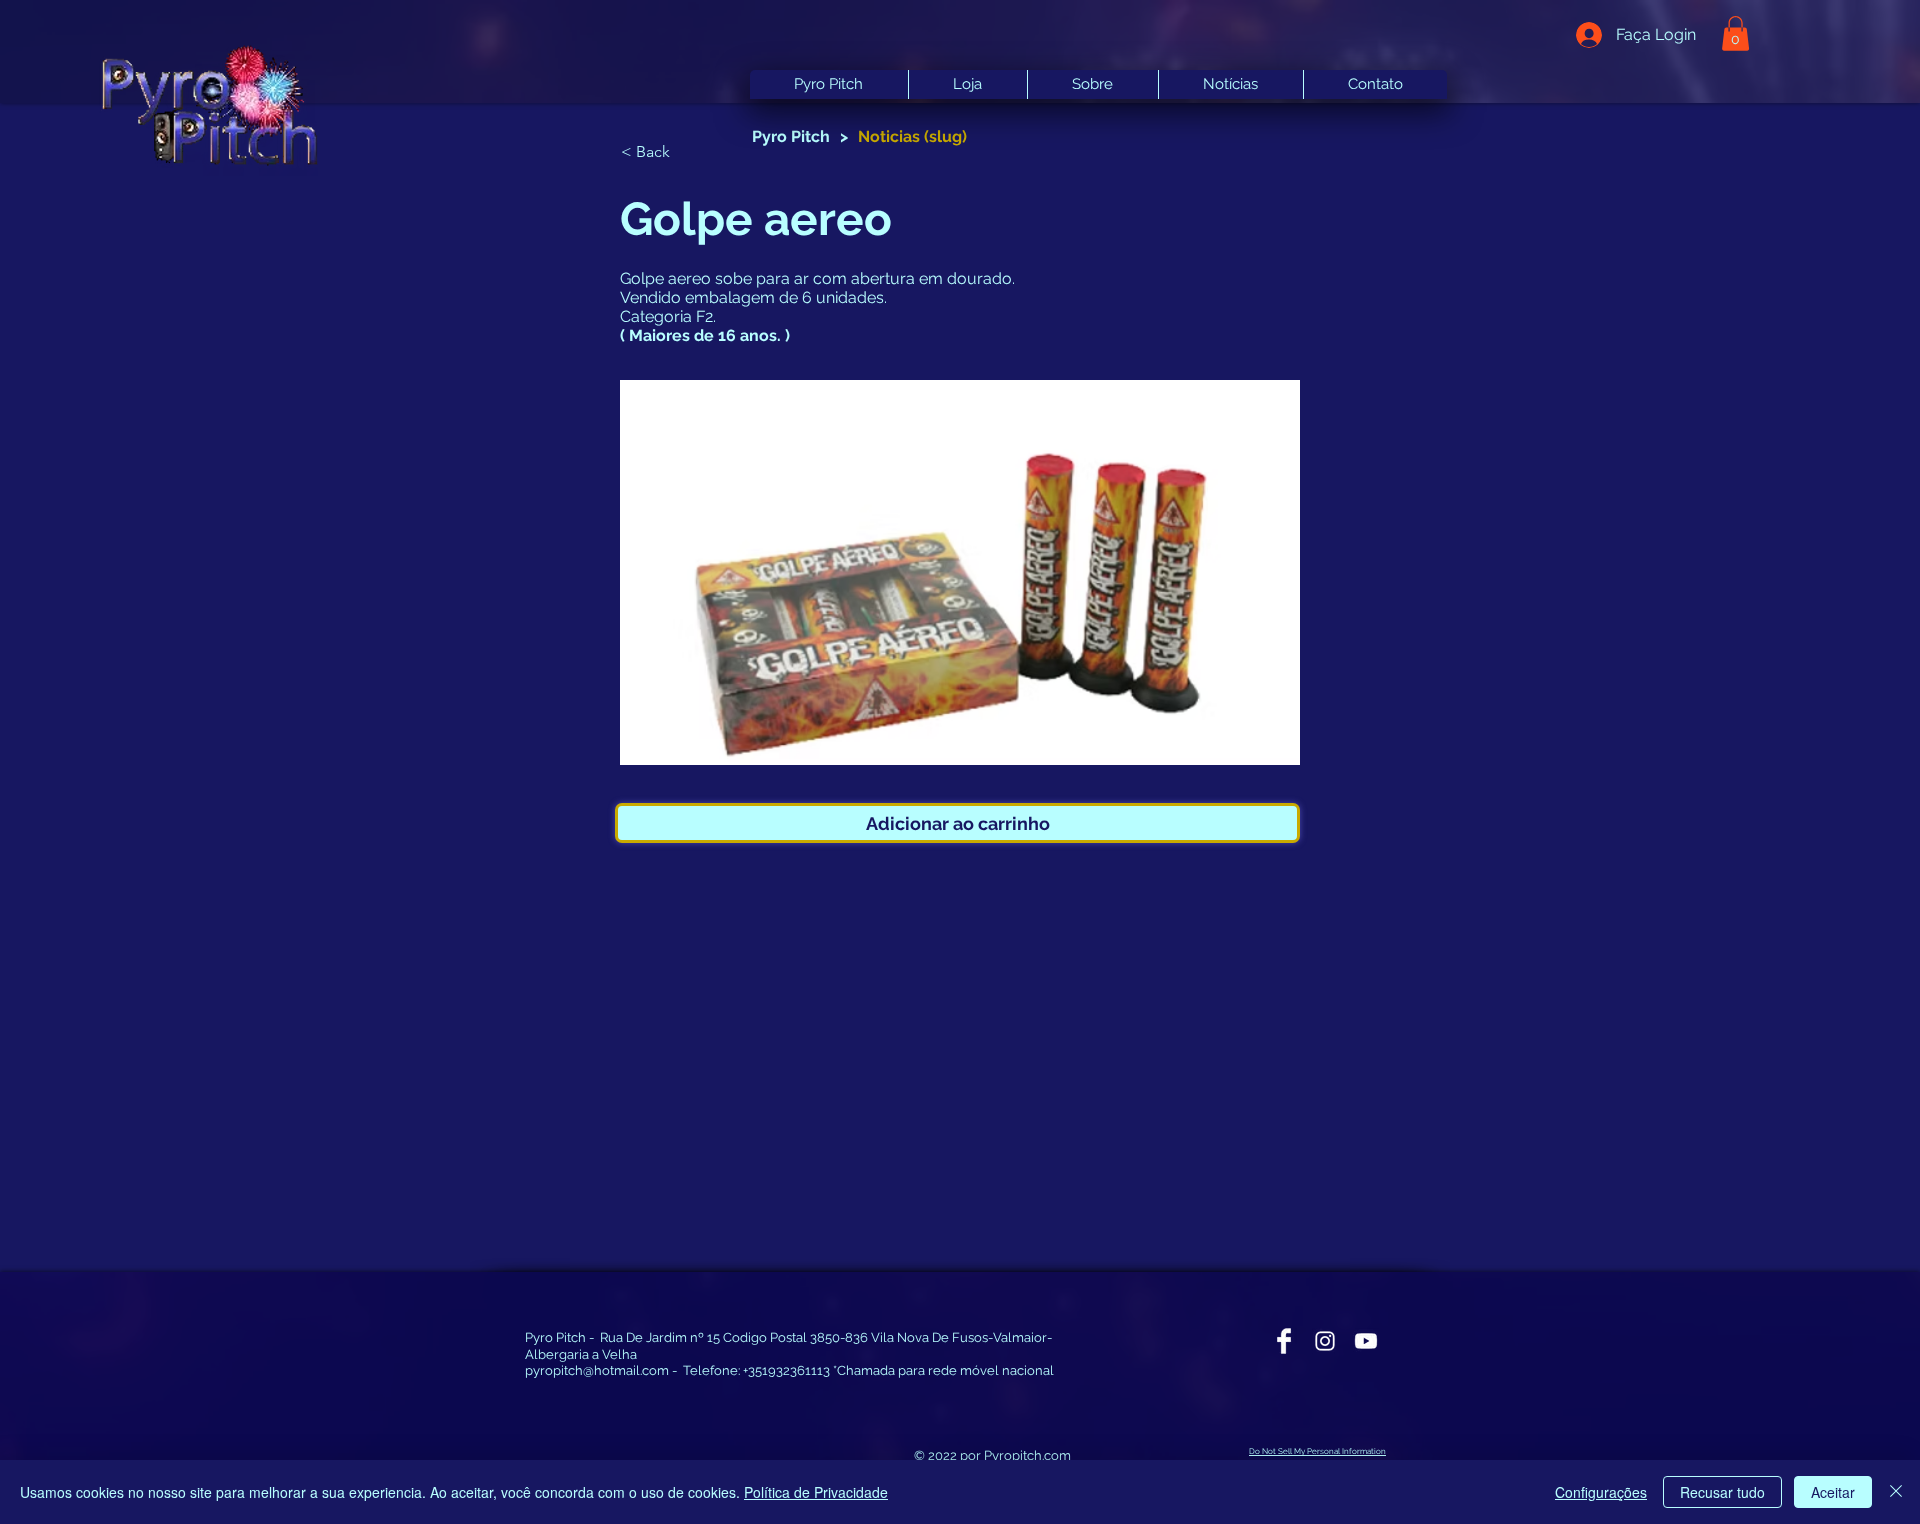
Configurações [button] (1601, 1492)
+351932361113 (786, 1370)
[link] (1735, 33)
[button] (687, 153)
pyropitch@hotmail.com (597, 1370)
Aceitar (1833, 1492)
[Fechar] (1896, 1492)
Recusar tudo (1722, 1492)
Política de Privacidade (816, 1492)
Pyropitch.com (1027, 1455)
